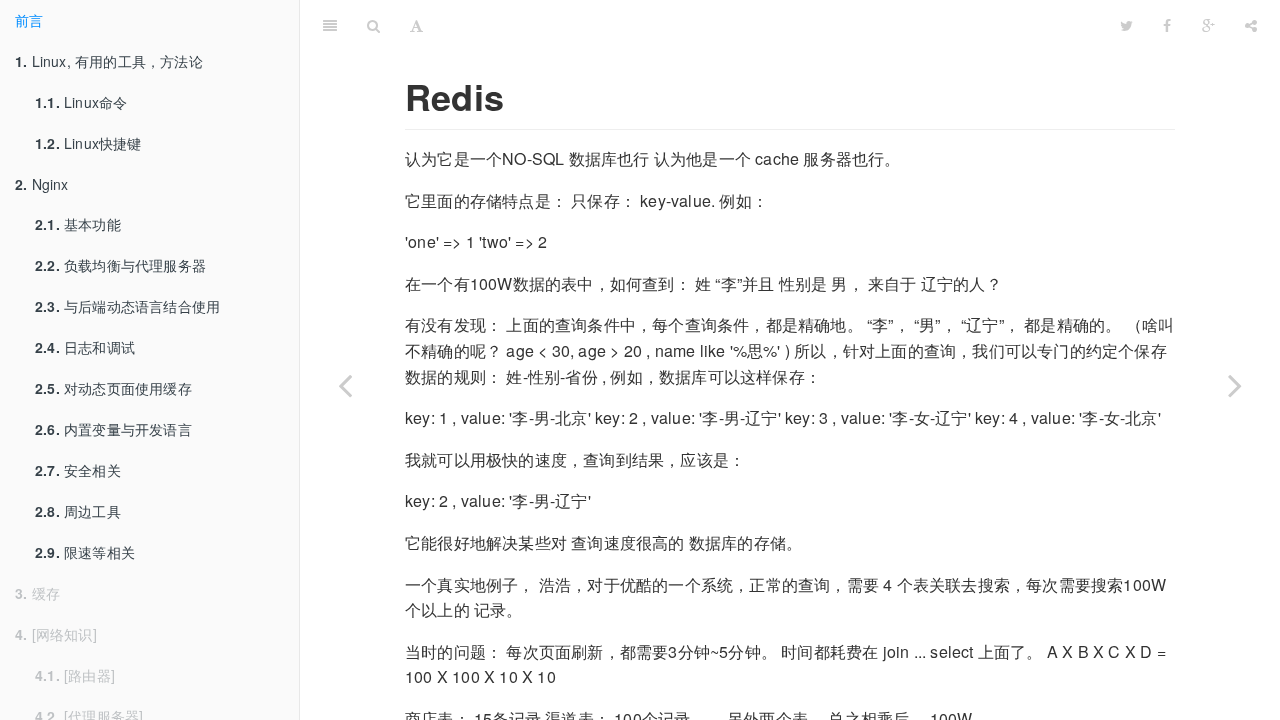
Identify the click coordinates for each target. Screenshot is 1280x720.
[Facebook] (1167, 25)
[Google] (1208, 25)
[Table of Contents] (330, 25)
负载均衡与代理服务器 (120, 265)
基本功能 (78, 224)
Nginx (42, 184)
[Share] (1251, 25)
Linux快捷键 (88, 143)
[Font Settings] (416, 25)
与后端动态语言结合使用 (127, 306)
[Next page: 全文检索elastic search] (1235, 385)
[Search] (373, 25)
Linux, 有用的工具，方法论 (109, 61)
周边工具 (78, 511)
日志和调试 (85, 347)
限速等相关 (85, 552)
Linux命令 (81, 102)
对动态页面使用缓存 (113, 388)
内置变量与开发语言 (113, 429)
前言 (29, 20)
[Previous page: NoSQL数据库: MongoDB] (345, 385)
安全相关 (78, 470)
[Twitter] (1126, 25)
